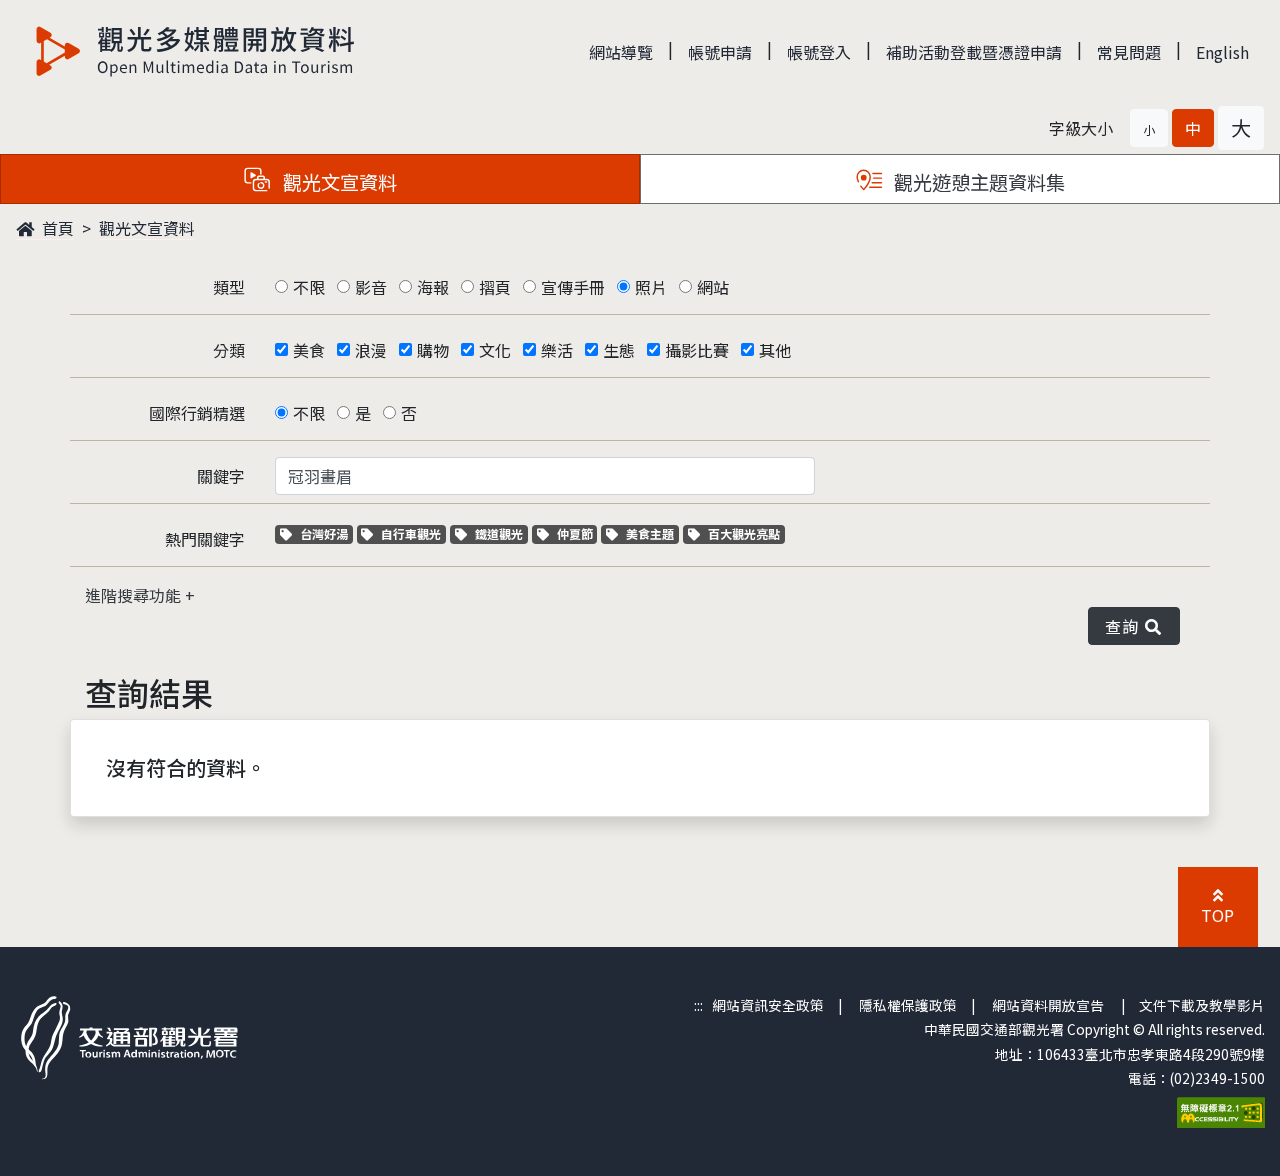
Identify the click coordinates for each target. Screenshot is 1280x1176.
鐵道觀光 (501, 533)
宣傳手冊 (573, 287)
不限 (309, 287)
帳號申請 (720, 52)
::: (698, 1005)
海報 (433, 287)
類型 (229, 287)
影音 (371, 287)
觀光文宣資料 (147, 228)
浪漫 (371, 350)
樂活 (557, 350)
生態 (619, 350)
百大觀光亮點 (743, 533)
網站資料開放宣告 (1048, 1005)
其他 (775, 350)
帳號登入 (819, 52)
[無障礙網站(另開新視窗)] (1221, 1110)
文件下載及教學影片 (1202, 1005)
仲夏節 (577, 533)
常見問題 (1129, 52)
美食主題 (652, 533)
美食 (309, 350)
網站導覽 (621, 52)
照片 (651, 287)
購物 (433, 350)
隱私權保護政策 (908, 1005)
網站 (713, 287)
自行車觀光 (410, 533)
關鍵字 (221, 476)
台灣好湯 (326, 533)
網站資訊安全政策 (768, 1005)
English (1222, 52)
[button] (1149, 128)
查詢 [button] (1125, 626)
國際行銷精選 (197, 413)
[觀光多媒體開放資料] (196, 51)
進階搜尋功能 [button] (135, 595)
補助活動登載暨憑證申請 (974, 52)
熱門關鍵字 (205, 539)
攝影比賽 (697, 350)
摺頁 (495, 287)
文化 (495, 350)
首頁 (56, 228)
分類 (229, 350)
